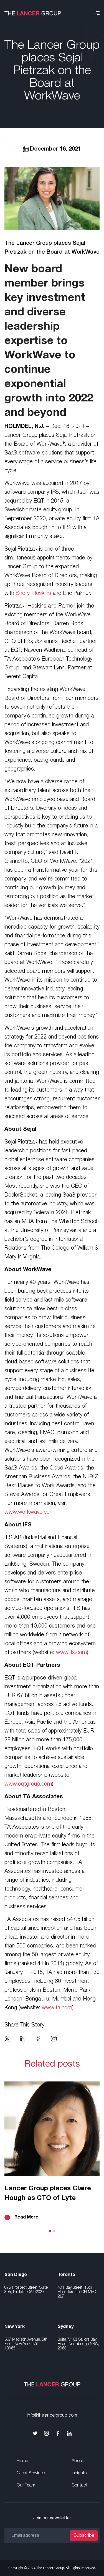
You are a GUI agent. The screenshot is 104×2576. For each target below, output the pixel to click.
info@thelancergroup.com (52, 2415)
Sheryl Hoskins (33, 593)
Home (22, 2461)
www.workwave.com (29, 1512)
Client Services (31, 2473)
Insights (79, 2473)
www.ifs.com (71, 1653)
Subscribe (84, 2536)
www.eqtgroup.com (28, 1784)
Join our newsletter (52, 2518)
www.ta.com (57, 2008)
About (78, 2461)
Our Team (26, 2485)
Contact (79, 2485)
